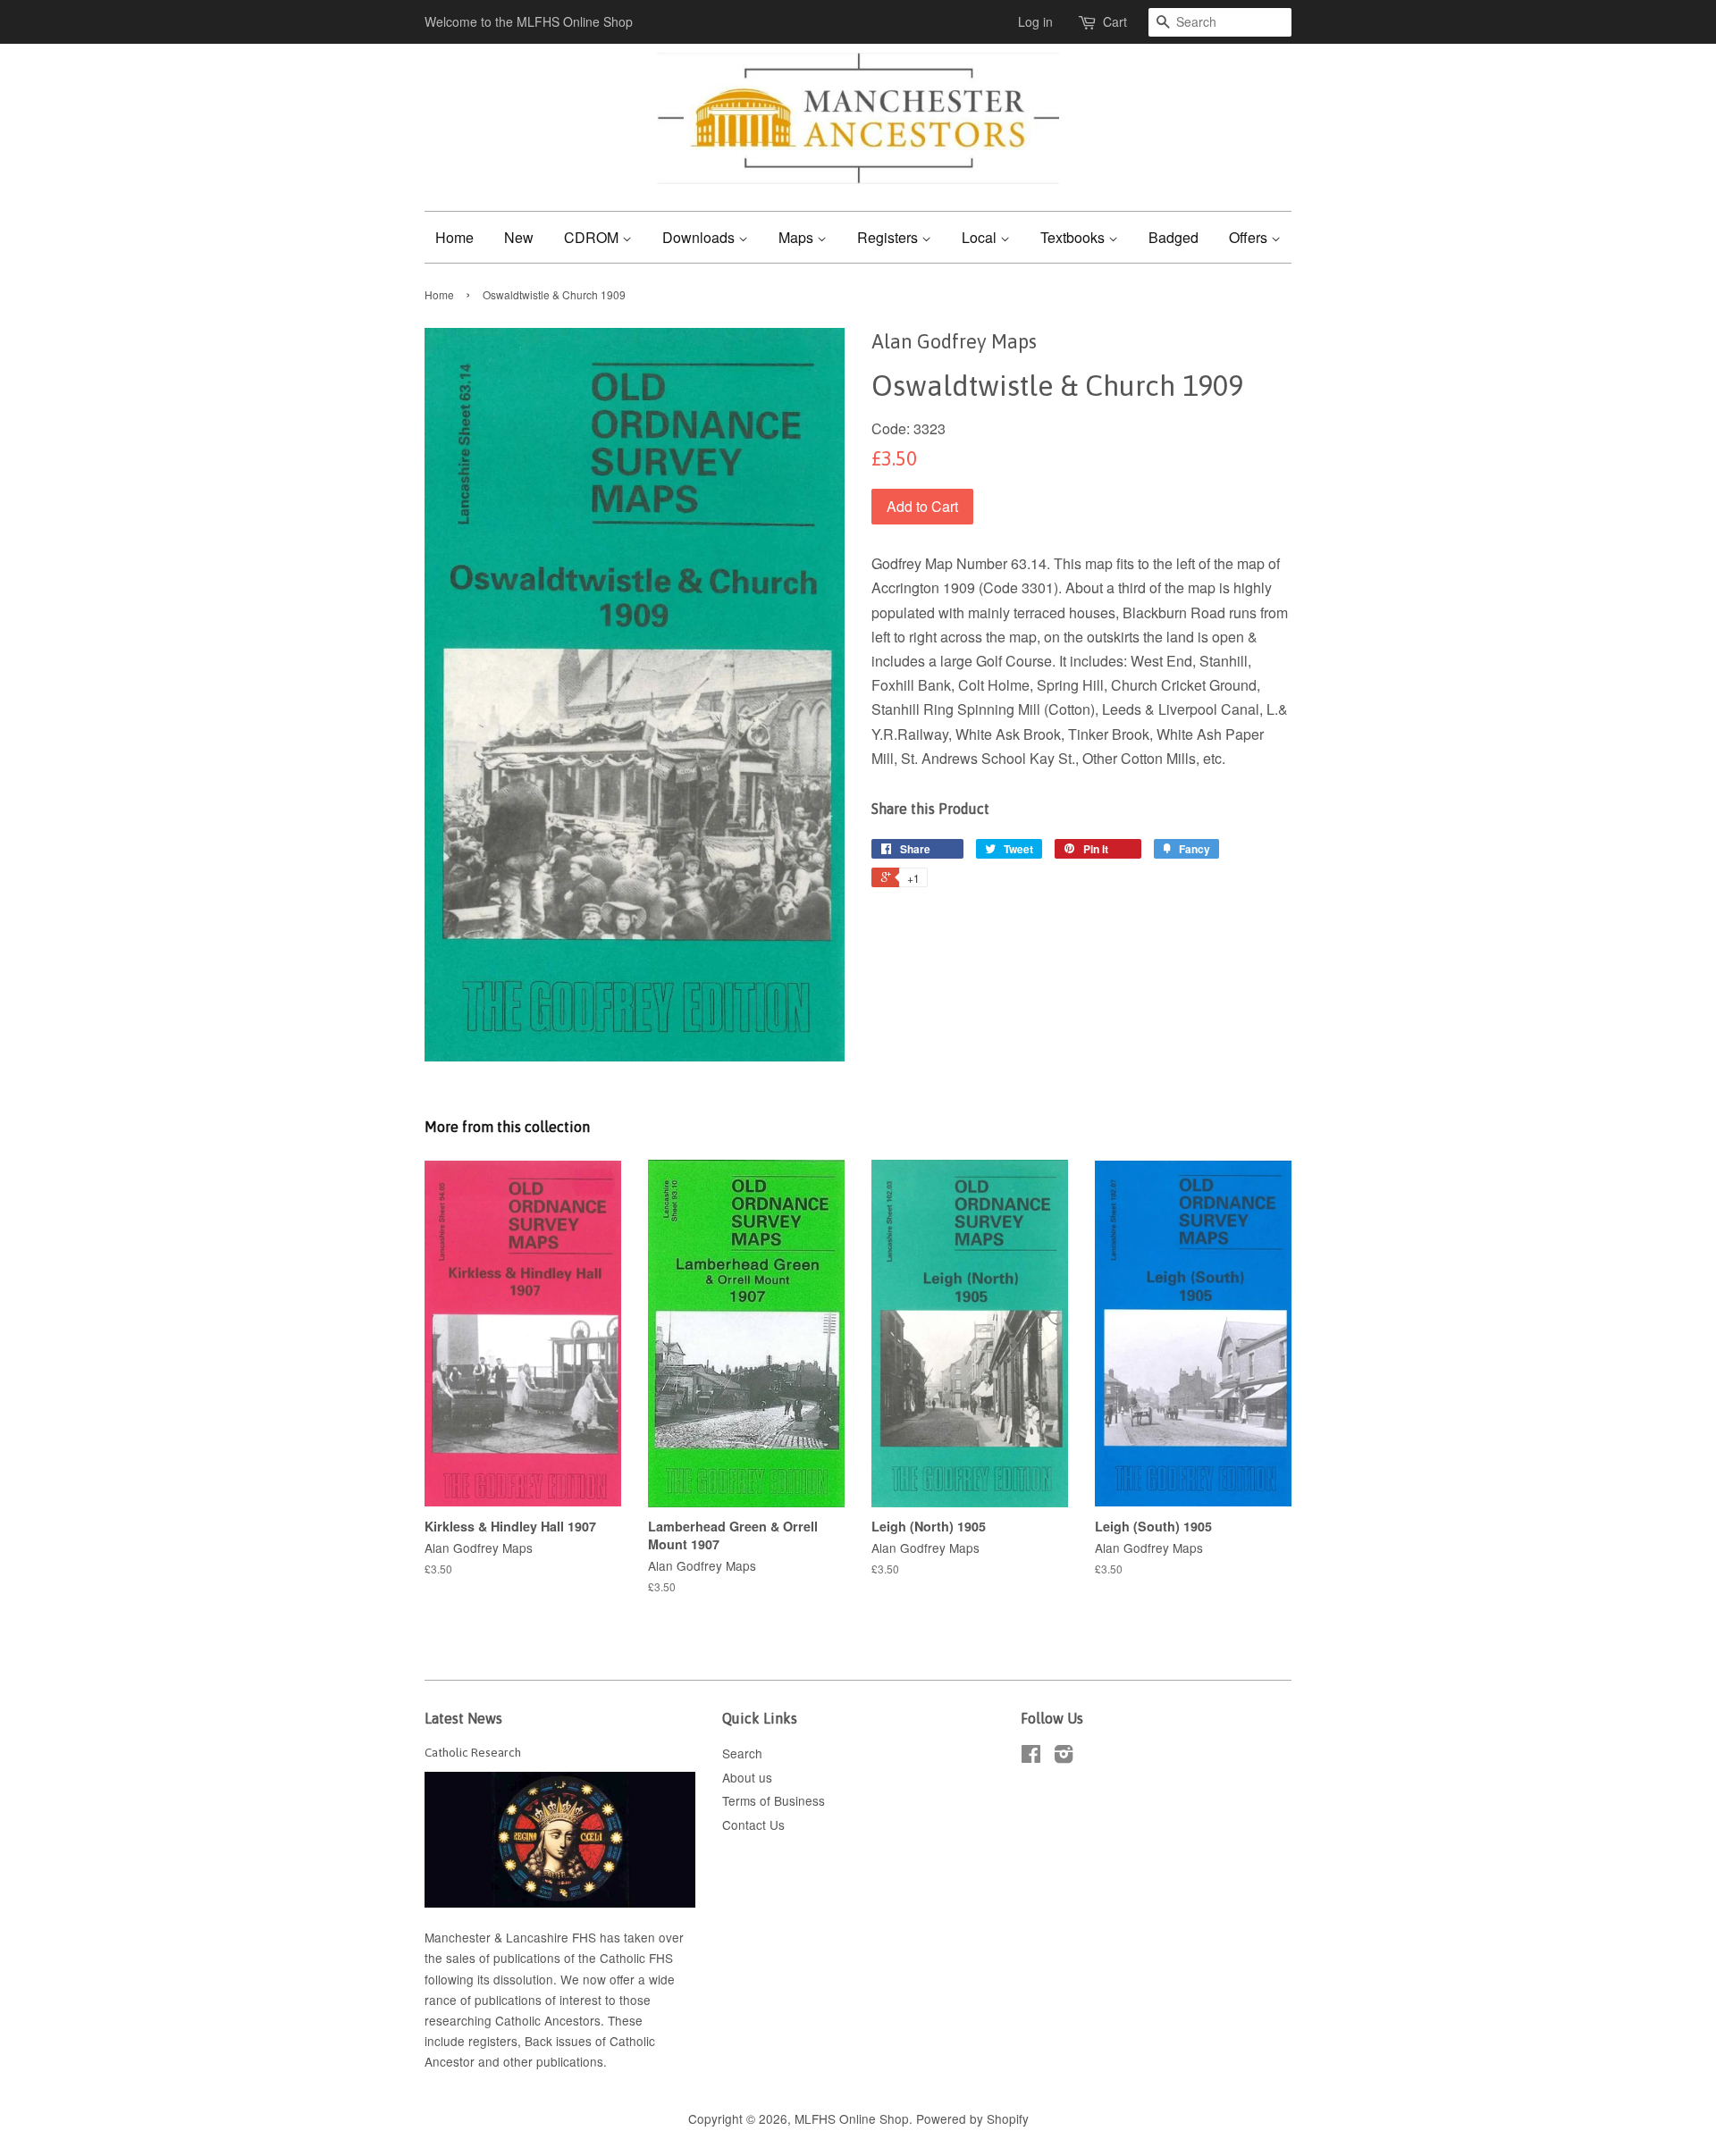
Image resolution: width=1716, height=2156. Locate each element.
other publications (553, 2061)
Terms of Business (774, 1800)
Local (981, 237)
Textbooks (1074, 237)
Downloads (700, 237)
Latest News (463, 1718)
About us (747, 1777)
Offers (1250, 237)
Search (742, 1753)
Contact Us (753, 1825)
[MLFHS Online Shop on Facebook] (1031, 1757)
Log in (1035, 21)
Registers (889, 237)
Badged (1173, 237)
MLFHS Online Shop (852, 2118)
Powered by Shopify (972, 2118)
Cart (1115, 21)
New (519, 237)
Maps (798, 237)
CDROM (593, 237)
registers (493, 2041)
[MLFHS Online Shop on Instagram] (1064, 1757)
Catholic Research (473, 1752)
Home (454, 237)
